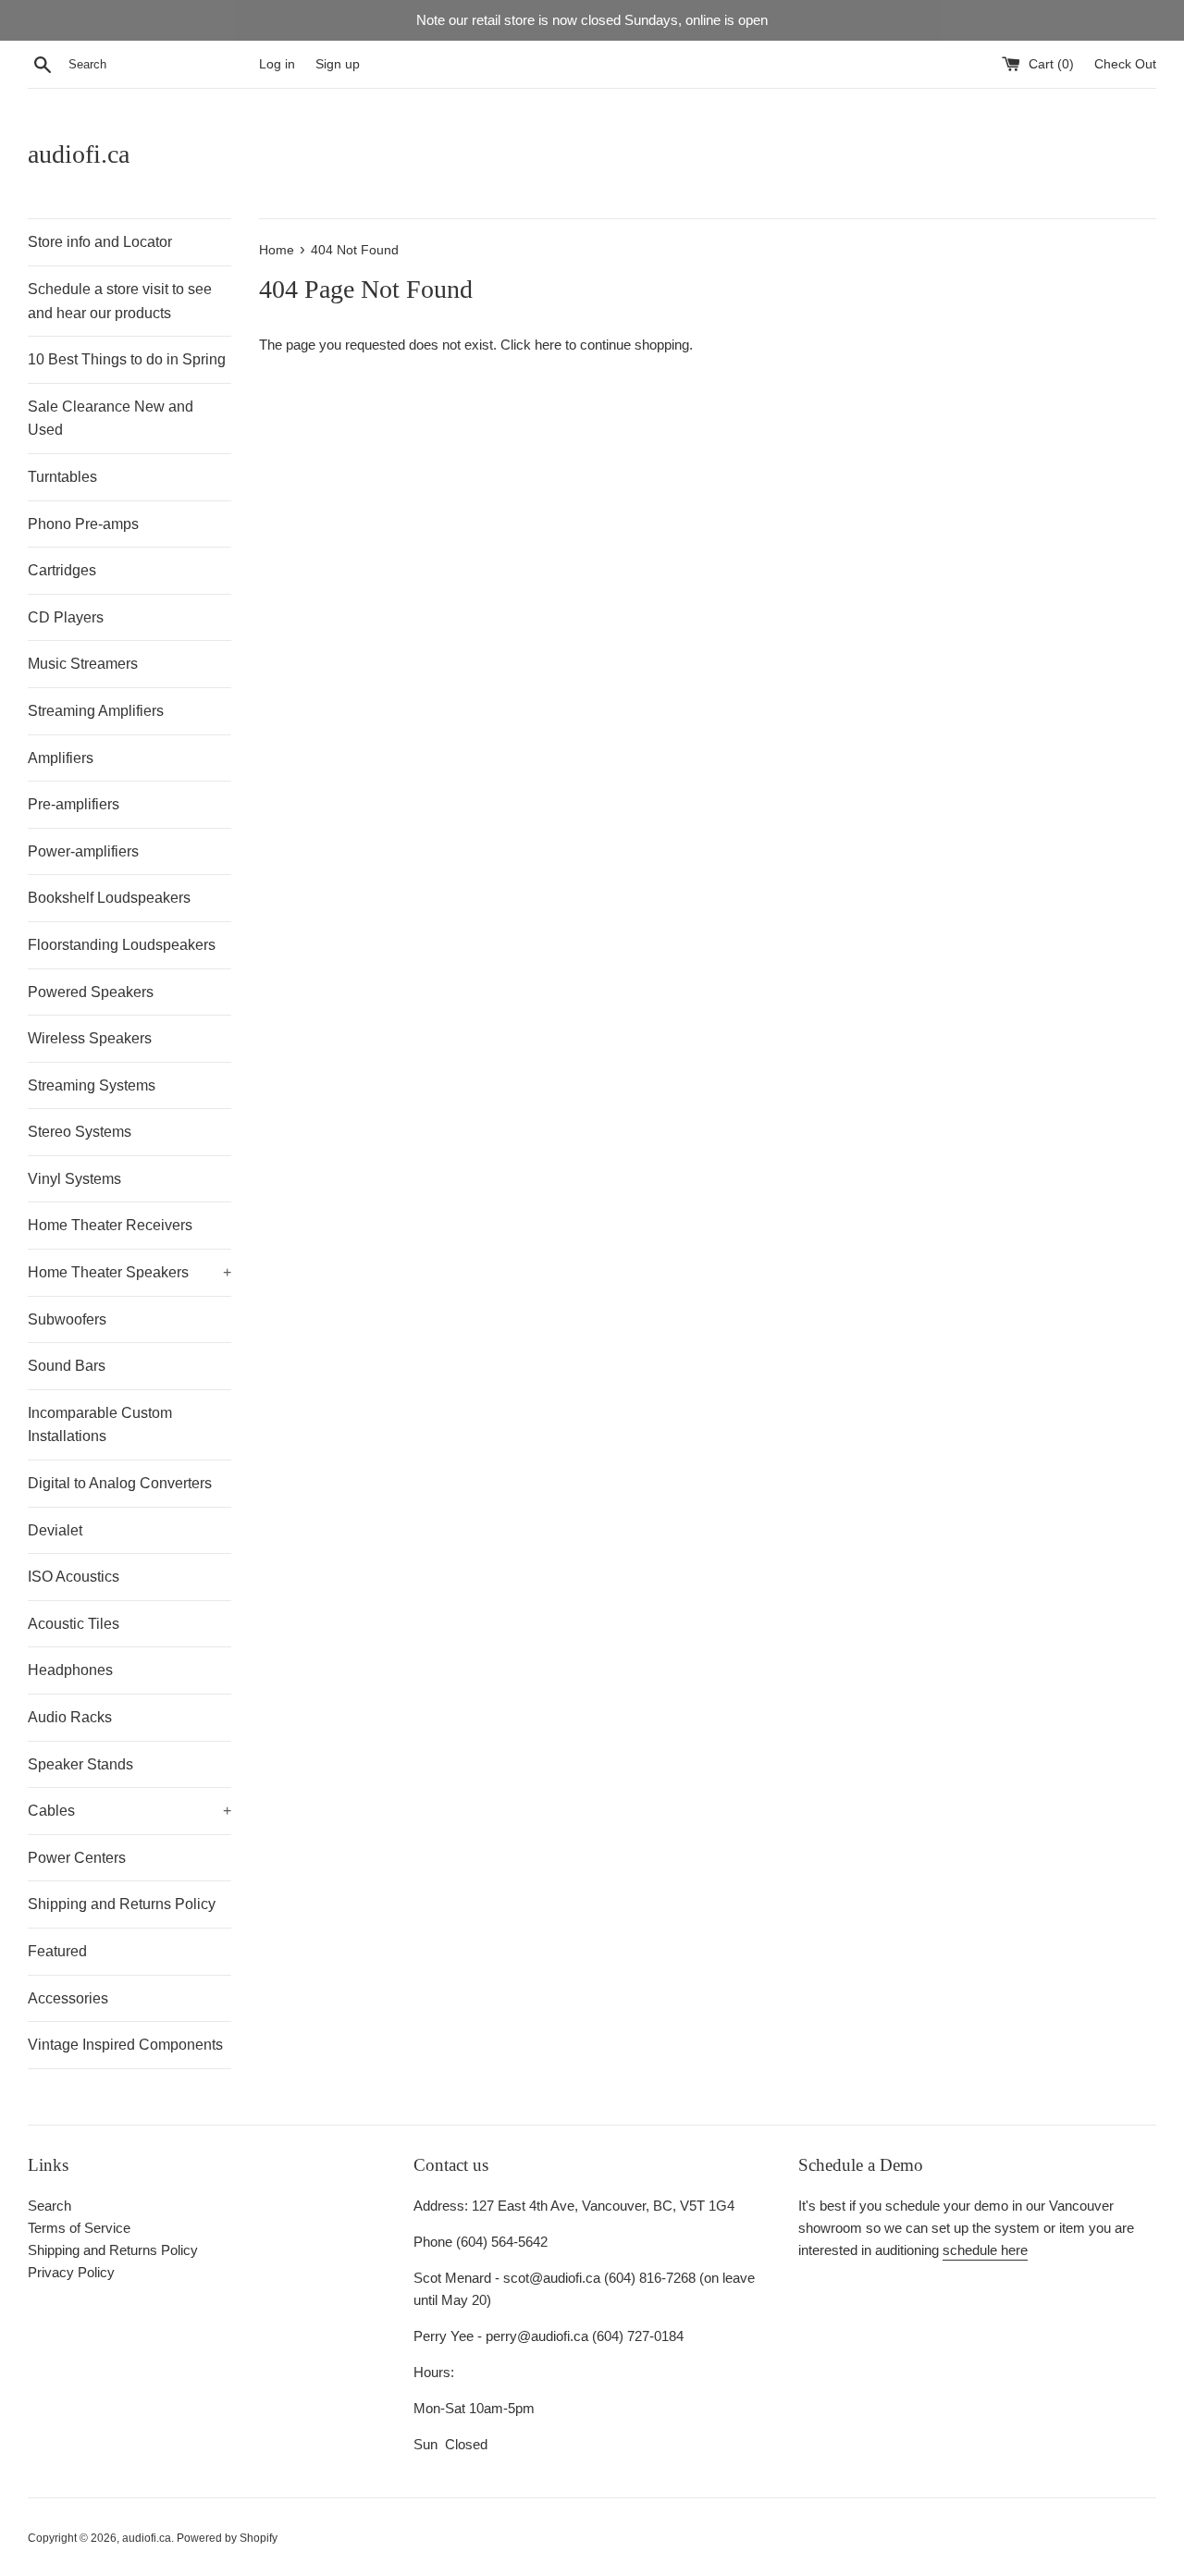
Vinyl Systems (74, 1179)
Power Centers (77, 1858)
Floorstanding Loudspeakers (122, 945)
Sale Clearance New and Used (111, 419)
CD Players (66, 617)
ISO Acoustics (74, 1577)
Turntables (62, 477)
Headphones (70, 1670)
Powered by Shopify (227, 2538)
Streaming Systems (92, 1085)
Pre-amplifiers (74, 804)
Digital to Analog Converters (120, 1483)
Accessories (68, 1998)
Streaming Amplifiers (96, 711)
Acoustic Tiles (74, 1624)
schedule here (985, 2250)
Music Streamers (83, 664)
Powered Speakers (91, 992)
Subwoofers (67, 1319)
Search (49, 2206)
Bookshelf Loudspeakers (109, 898)
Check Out (1125, 64)
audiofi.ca (79, 154)
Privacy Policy (71, 2272)
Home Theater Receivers (110, 1225)
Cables (129, 1811)
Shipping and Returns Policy (122, 1904)
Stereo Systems (80, 1132)
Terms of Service (79, 2228)
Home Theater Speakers (129, 1272)
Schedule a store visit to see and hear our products (120, 301)
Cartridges (62, 570)
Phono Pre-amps (83, 524)
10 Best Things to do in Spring (127, 359)
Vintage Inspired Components (125, 2045)
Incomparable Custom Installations (100, 1425)
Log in (277, 64)
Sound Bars (67, 1366)
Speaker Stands (80, 1764)
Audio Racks (70, 1717)
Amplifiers (61, 758)
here (548, 345)
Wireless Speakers (90, 1038)
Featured (57, 1951)
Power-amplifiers (83, 851)
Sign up (338, 64)
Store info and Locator (100, 242)
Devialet (55, 1530)
